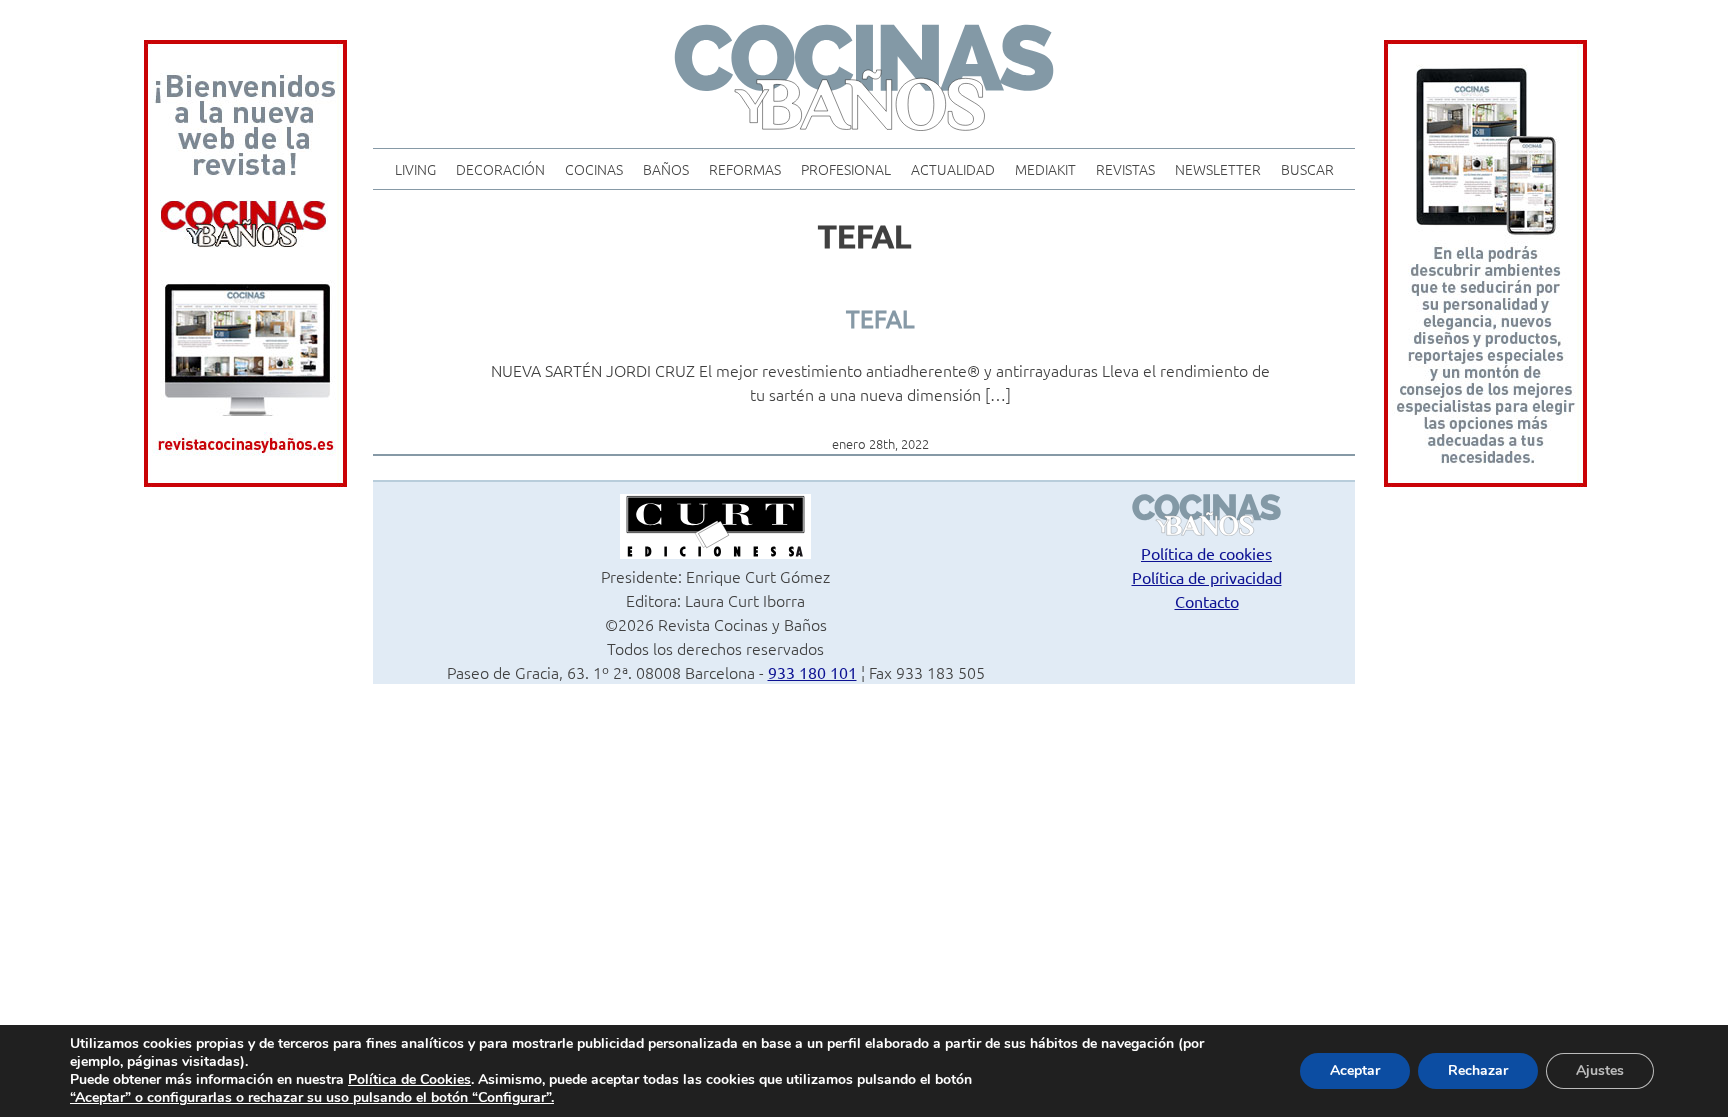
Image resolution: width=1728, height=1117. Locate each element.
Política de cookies (1206, 553)
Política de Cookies (409, 1079)
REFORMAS (745, 169)
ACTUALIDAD (953, 169)
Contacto (1207, 601)
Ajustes (1600, 1070)
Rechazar (1478, 1070)
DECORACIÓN (500, 169)
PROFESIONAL (846, 169)
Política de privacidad (1207, 577)
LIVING (415, 169)
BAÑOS (666, 169)
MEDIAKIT (1045, 169)
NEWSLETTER (1218, 169)
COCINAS (594, 169)
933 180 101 (812, 672)
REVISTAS (1125, 169)
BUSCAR (1307, 169)
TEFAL (880, 318)
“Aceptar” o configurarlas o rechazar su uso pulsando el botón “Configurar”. (312, 1098)
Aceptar (1355, 1070)
